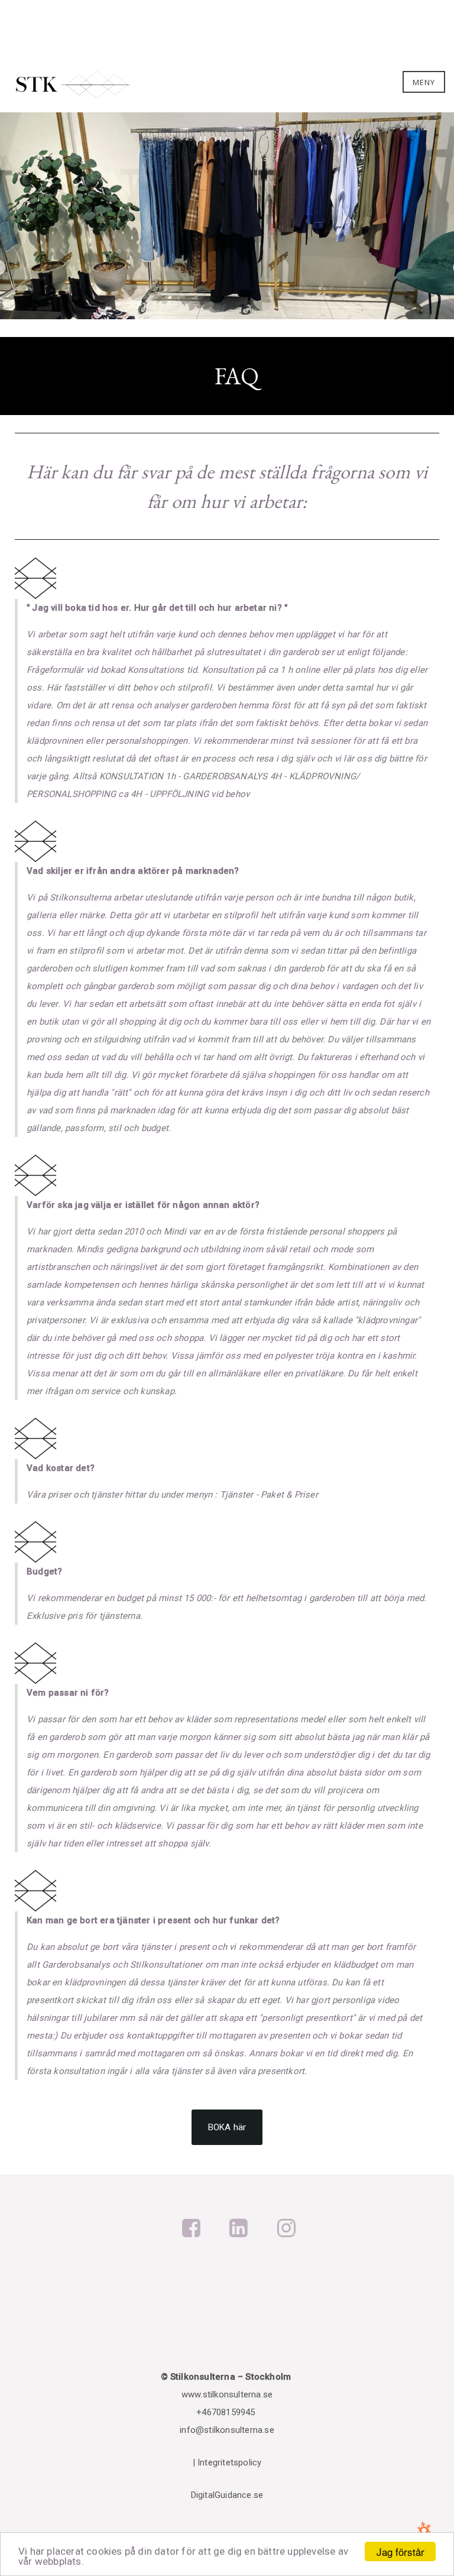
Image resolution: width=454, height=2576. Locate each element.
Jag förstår (401, 2551)
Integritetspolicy (229, 2462)
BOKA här (227, 2127)
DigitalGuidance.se (227, 2495)
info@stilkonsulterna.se (227, 2430)
